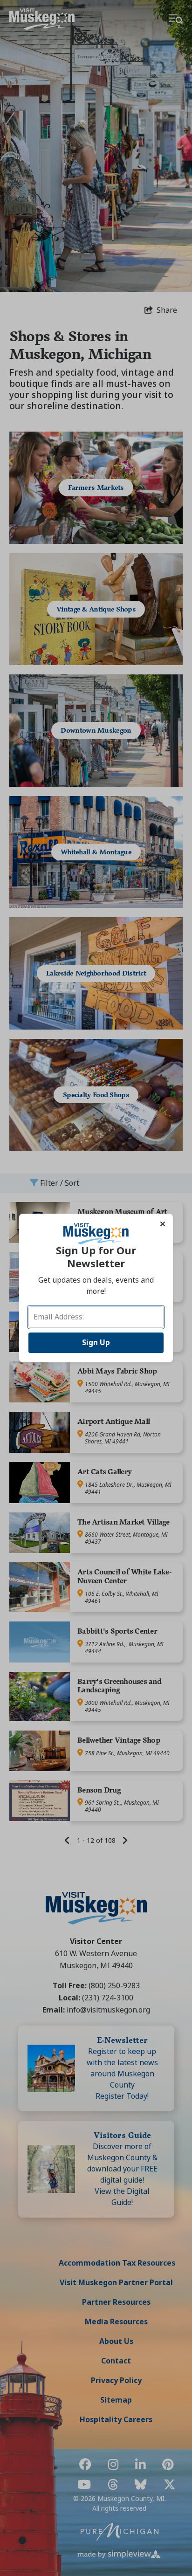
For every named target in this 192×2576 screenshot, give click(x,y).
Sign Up (96, 1343)
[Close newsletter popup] (163, 1224)
